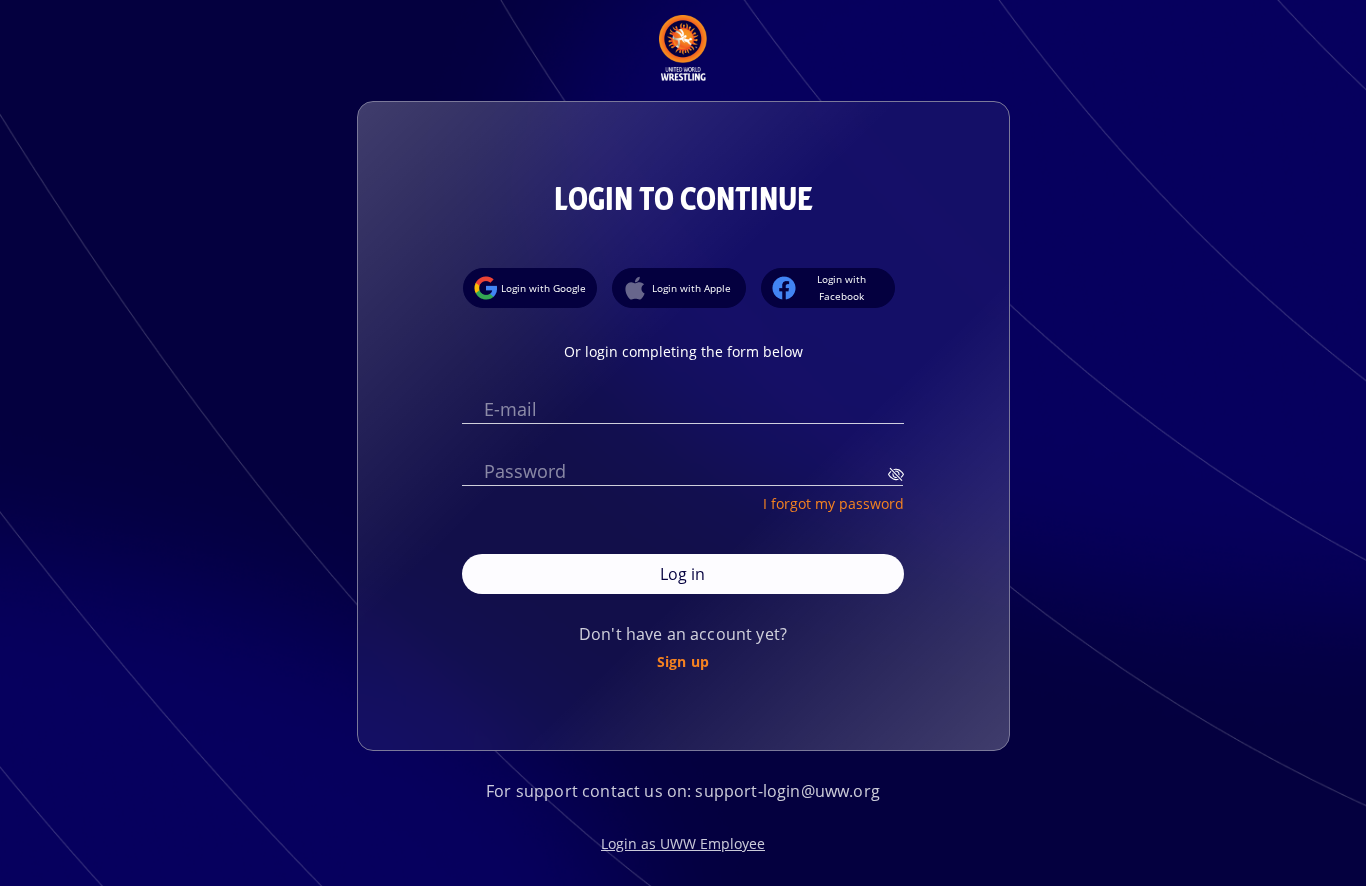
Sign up (683, 661)
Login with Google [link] (543, 288)
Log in (682, 574)
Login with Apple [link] (691, 288)
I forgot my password (833, 503)
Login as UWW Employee (683, 843)
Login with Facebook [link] (841, 287)
